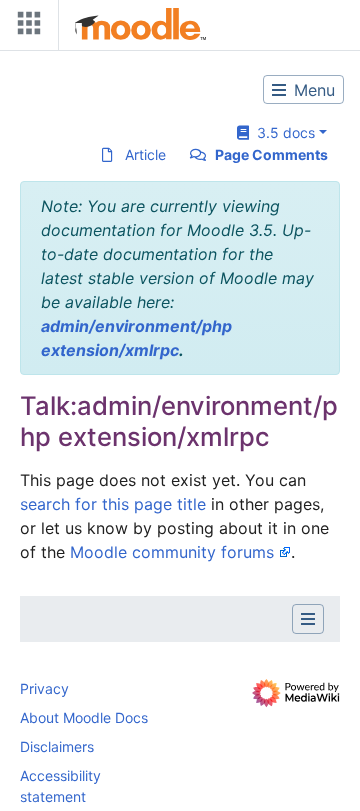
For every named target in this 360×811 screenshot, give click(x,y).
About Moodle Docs (84, 717)
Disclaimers (57, 746)
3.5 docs (282, 132)
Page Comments (271, 154)
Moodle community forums (172, 552)
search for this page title (113, 504)
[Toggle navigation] (25, 27)
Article (145, 154)
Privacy (44, 688)
